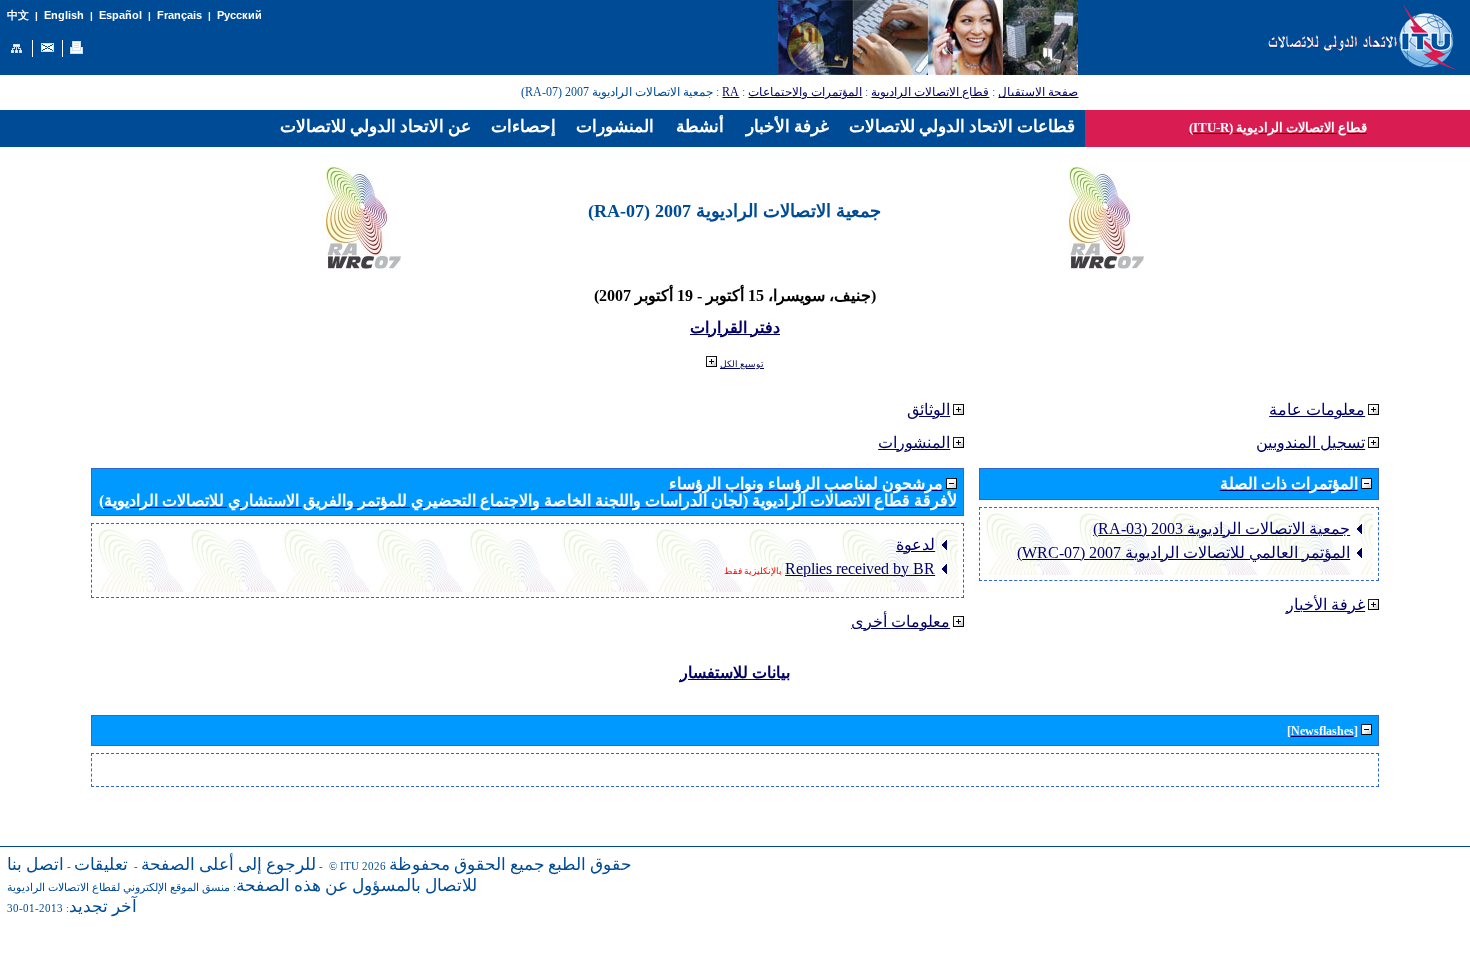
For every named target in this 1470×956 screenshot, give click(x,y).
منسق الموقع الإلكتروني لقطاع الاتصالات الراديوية (118, 887)
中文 (18, 15)
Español (120, 15)
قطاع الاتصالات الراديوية (930, 92)
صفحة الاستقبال (1038, 92)
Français (179, 15)
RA (730, 92)
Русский (239, 15)
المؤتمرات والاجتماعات (805, 92)
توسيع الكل (742, 364)
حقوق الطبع (590, 864)
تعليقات (101, 864)
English (64, 15)
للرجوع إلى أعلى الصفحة (228, 864)
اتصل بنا (35, 864)
